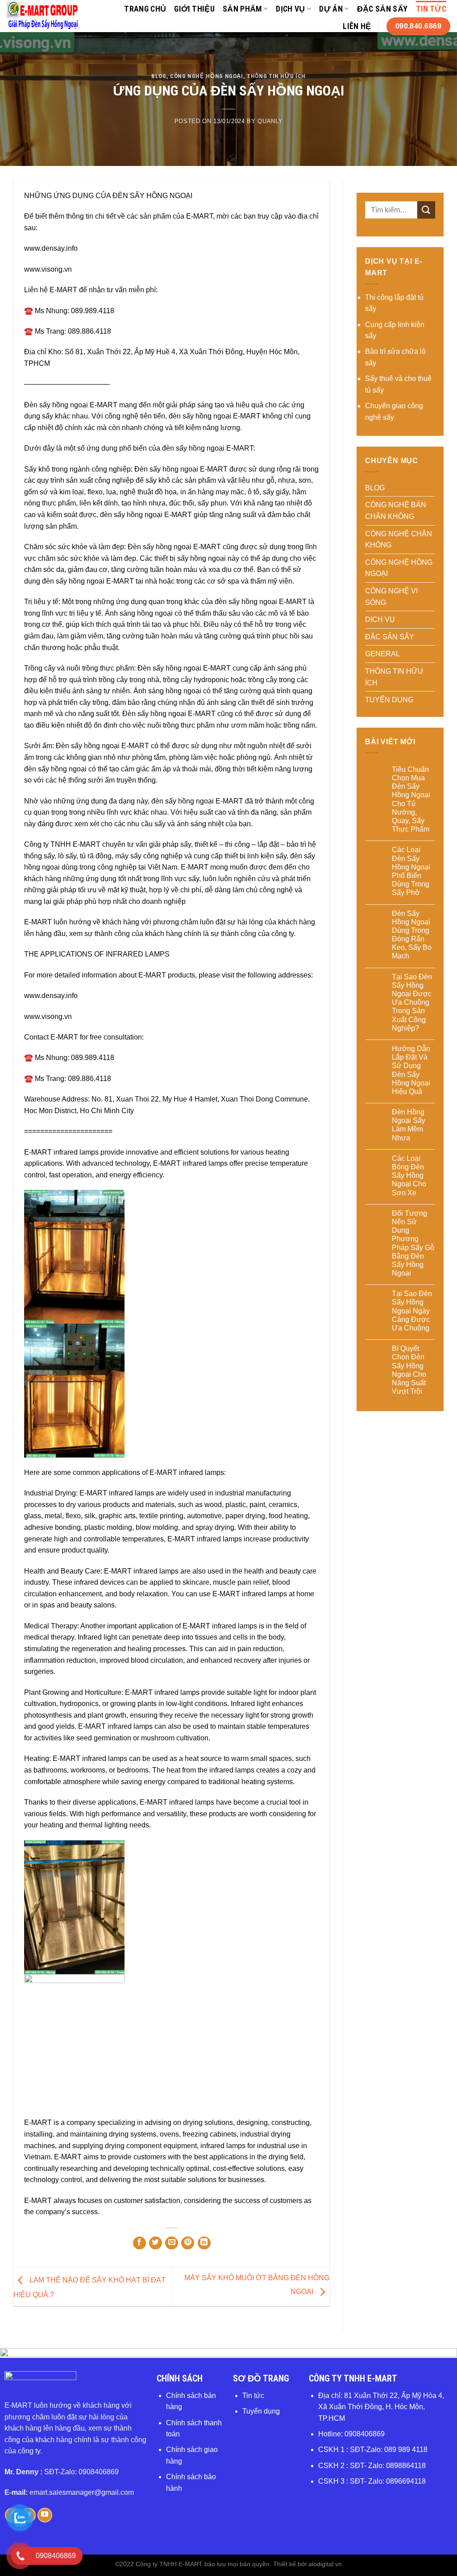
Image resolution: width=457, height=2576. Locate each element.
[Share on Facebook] (139, 2243)
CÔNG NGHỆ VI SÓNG (391, 597)
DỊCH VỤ (290, 9)
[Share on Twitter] (156, 2243)
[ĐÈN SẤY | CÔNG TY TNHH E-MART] (43, 16)
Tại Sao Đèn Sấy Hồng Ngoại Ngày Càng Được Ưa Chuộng (412, 1311)
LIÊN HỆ (357, 26)
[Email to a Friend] (172, 2243)
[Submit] (426, 210)
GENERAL (382, 654)
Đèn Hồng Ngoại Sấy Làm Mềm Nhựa (409, 1125)
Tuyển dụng (261, 2411)
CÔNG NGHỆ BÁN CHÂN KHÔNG (396, 511)
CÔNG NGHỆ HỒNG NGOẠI (207, 76)
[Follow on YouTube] (45, 2515)
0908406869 (365, 2434)
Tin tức (253, 2396)
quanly (270, 121)
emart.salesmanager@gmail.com (82, 2492)
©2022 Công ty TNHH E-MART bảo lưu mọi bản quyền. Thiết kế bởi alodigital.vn (228, 2564)
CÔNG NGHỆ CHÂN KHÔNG (399, 540)
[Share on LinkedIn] (204, 2243)
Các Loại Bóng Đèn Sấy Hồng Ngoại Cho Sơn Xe (409, 1176)
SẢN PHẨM (242, 9)
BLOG (159, 76)
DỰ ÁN (331, 9)
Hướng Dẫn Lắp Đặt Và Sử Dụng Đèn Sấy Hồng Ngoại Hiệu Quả (411, 1070)
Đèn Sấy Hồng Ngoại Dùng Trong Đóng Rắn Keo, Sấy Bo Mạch (412, 935)
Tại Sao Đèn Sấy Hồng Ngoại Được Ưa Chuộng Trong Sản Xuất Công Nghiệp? (412, 1002)
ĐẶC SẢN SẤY (382, 9)
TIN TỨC (431, 9)
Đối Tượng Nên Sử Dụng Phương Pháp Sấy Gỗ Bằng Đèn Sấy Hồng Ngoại (413, 1243)
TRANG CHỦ (145, 9)
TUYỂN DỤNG (389, 700)
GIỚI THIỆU (194, 9)
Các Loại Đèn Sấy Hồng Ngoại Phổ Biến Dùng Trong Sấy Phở (411, 871)
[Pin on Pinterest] (188, 2243)
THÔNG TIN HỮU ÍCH (276, 76)
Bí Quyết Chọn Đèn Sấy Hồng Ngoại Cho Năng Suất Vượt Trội (409, 1370)
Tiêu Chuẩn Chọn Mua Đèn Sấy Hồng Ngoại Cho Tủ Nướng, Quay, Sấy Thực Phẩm (411, 799)
